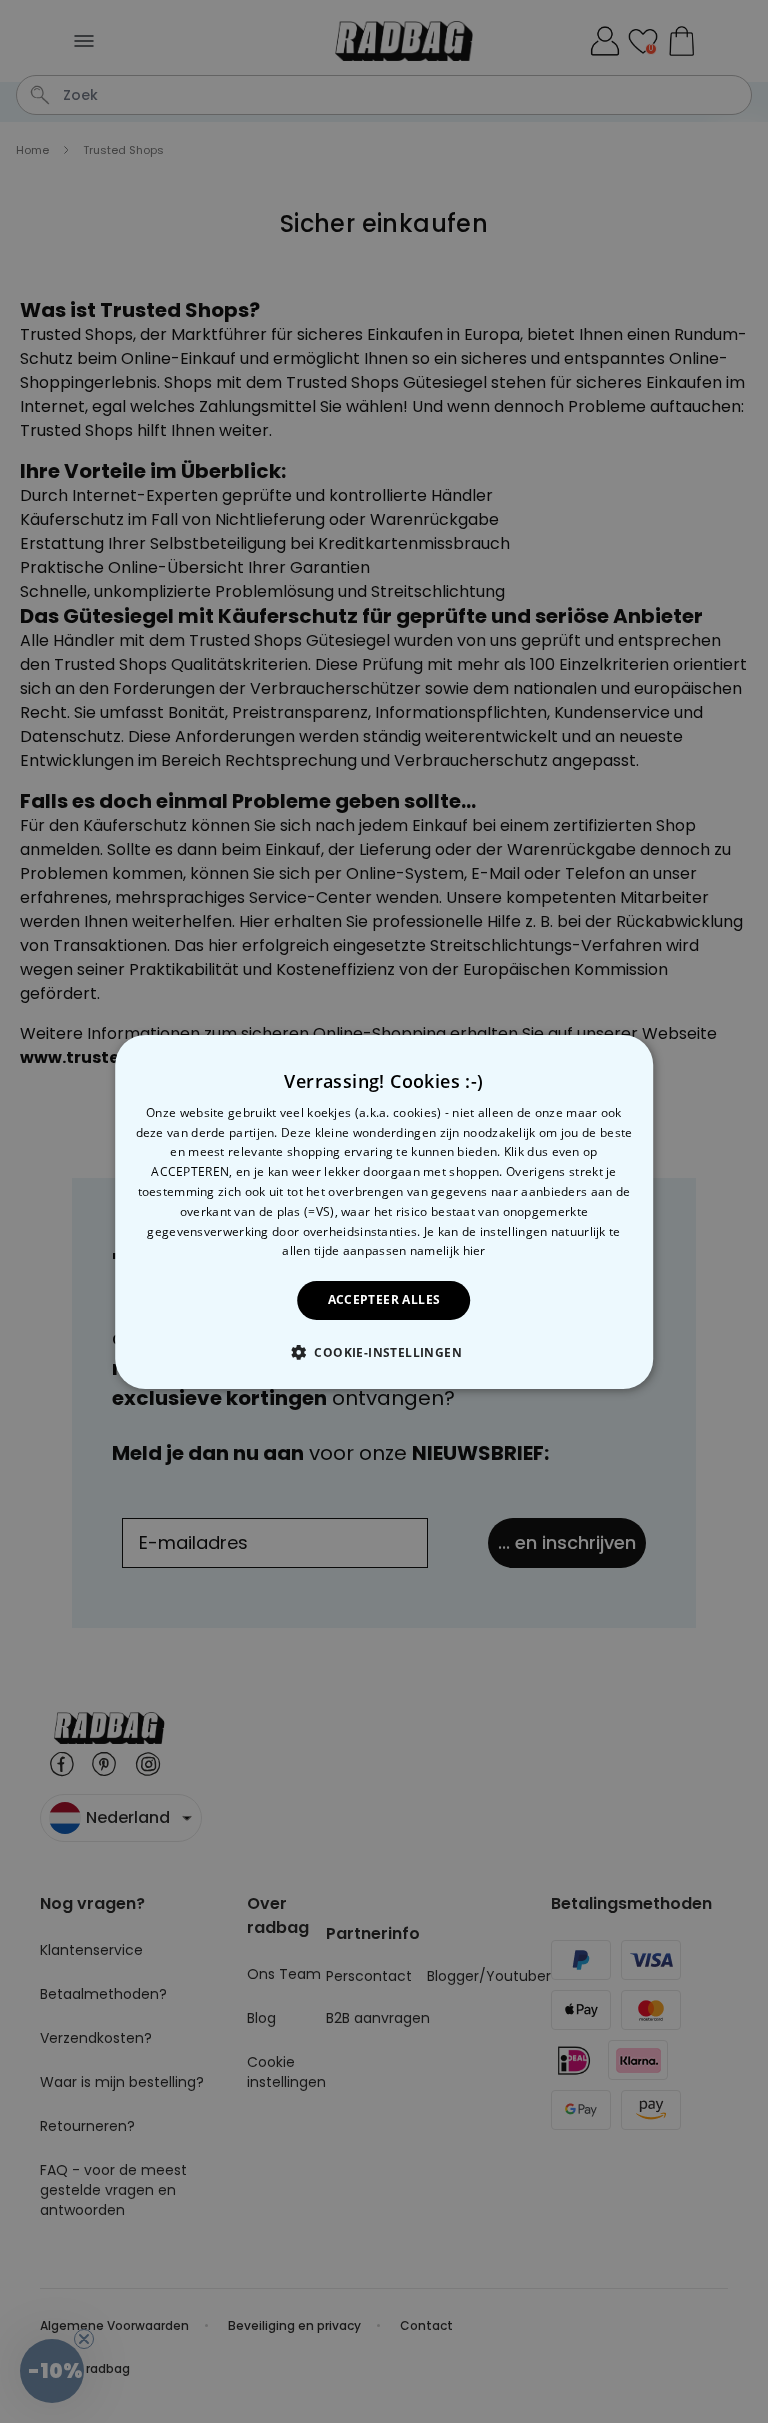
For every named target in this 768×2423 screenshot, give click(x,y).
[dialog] (384, 1211)
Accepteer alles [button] (384, 1299)
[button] (384, 1352)
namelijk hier (448, 1250)
